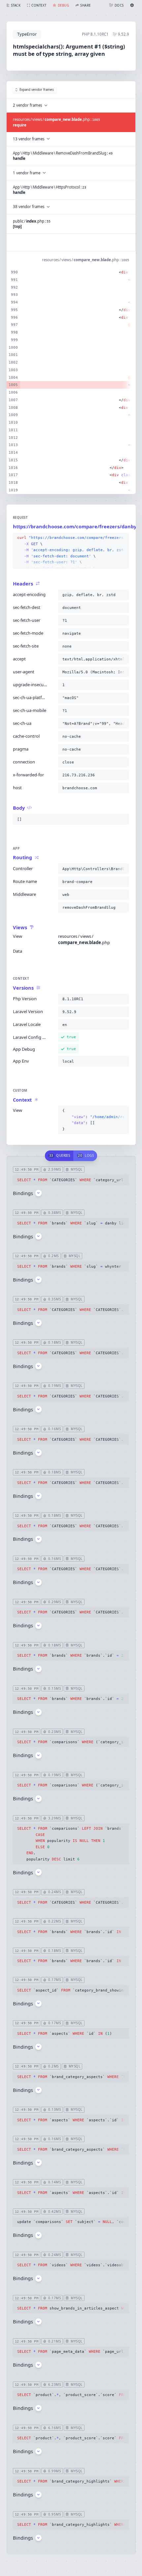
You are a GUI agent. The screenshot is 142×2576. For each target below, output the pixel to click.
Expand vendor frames (37, 90)
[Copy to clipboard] (123, 538)
